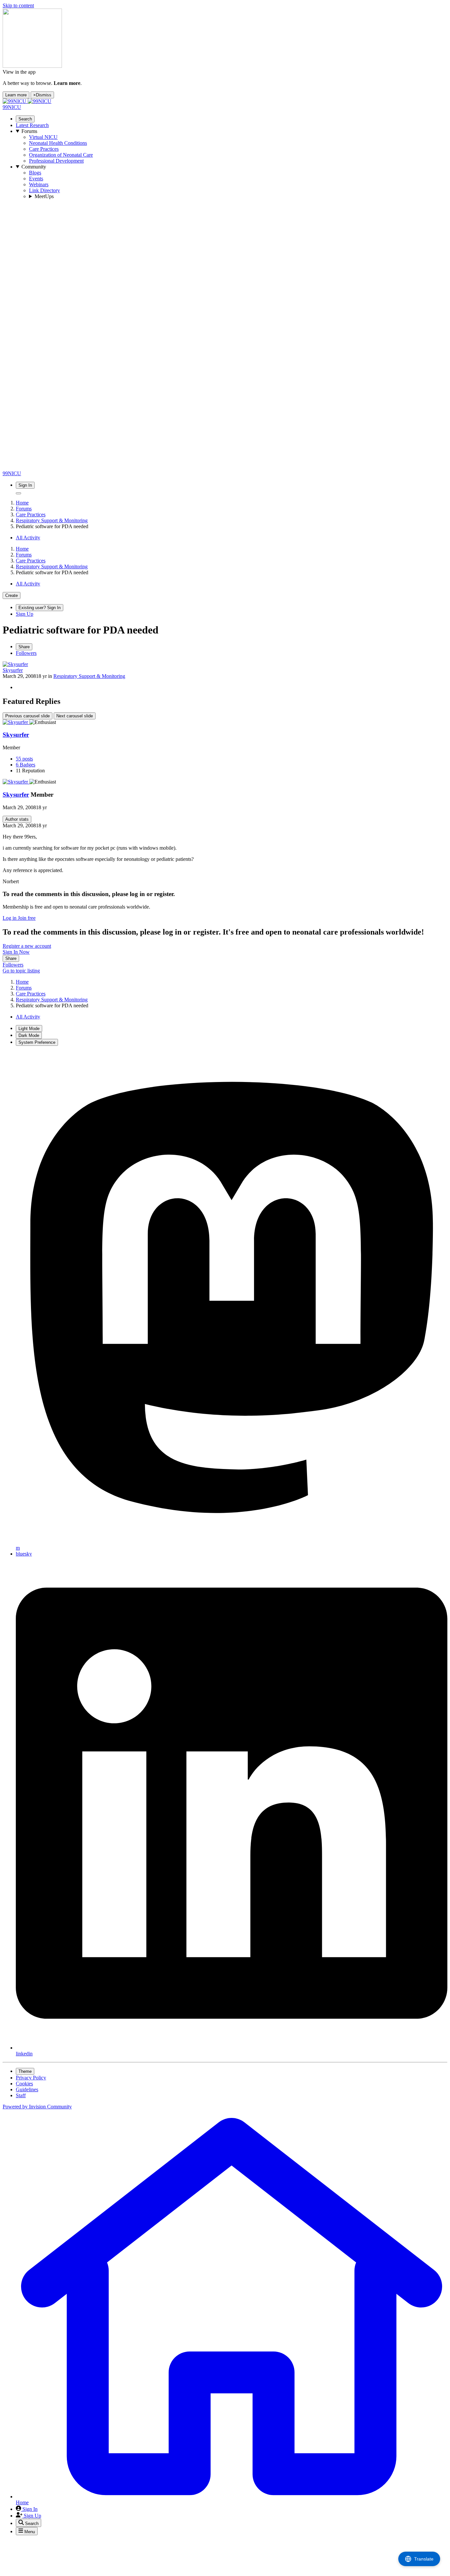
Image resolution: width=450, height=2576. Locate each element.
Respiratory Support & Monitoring (89, 676)
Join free (27, 918)
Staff (21, 2095)
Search (25, 119)
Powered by (37, 2107)
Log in (10, 918)
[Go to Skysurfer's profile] (15, 664)
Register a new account (27, 946)
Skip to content (18, 5)
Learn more (16, 95)
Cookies (24, 2084)
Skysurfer (13, 670)
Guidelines (27, 2089)
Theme (25, 2071)
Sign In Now (16, 952)
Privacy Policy (31, 2078)
